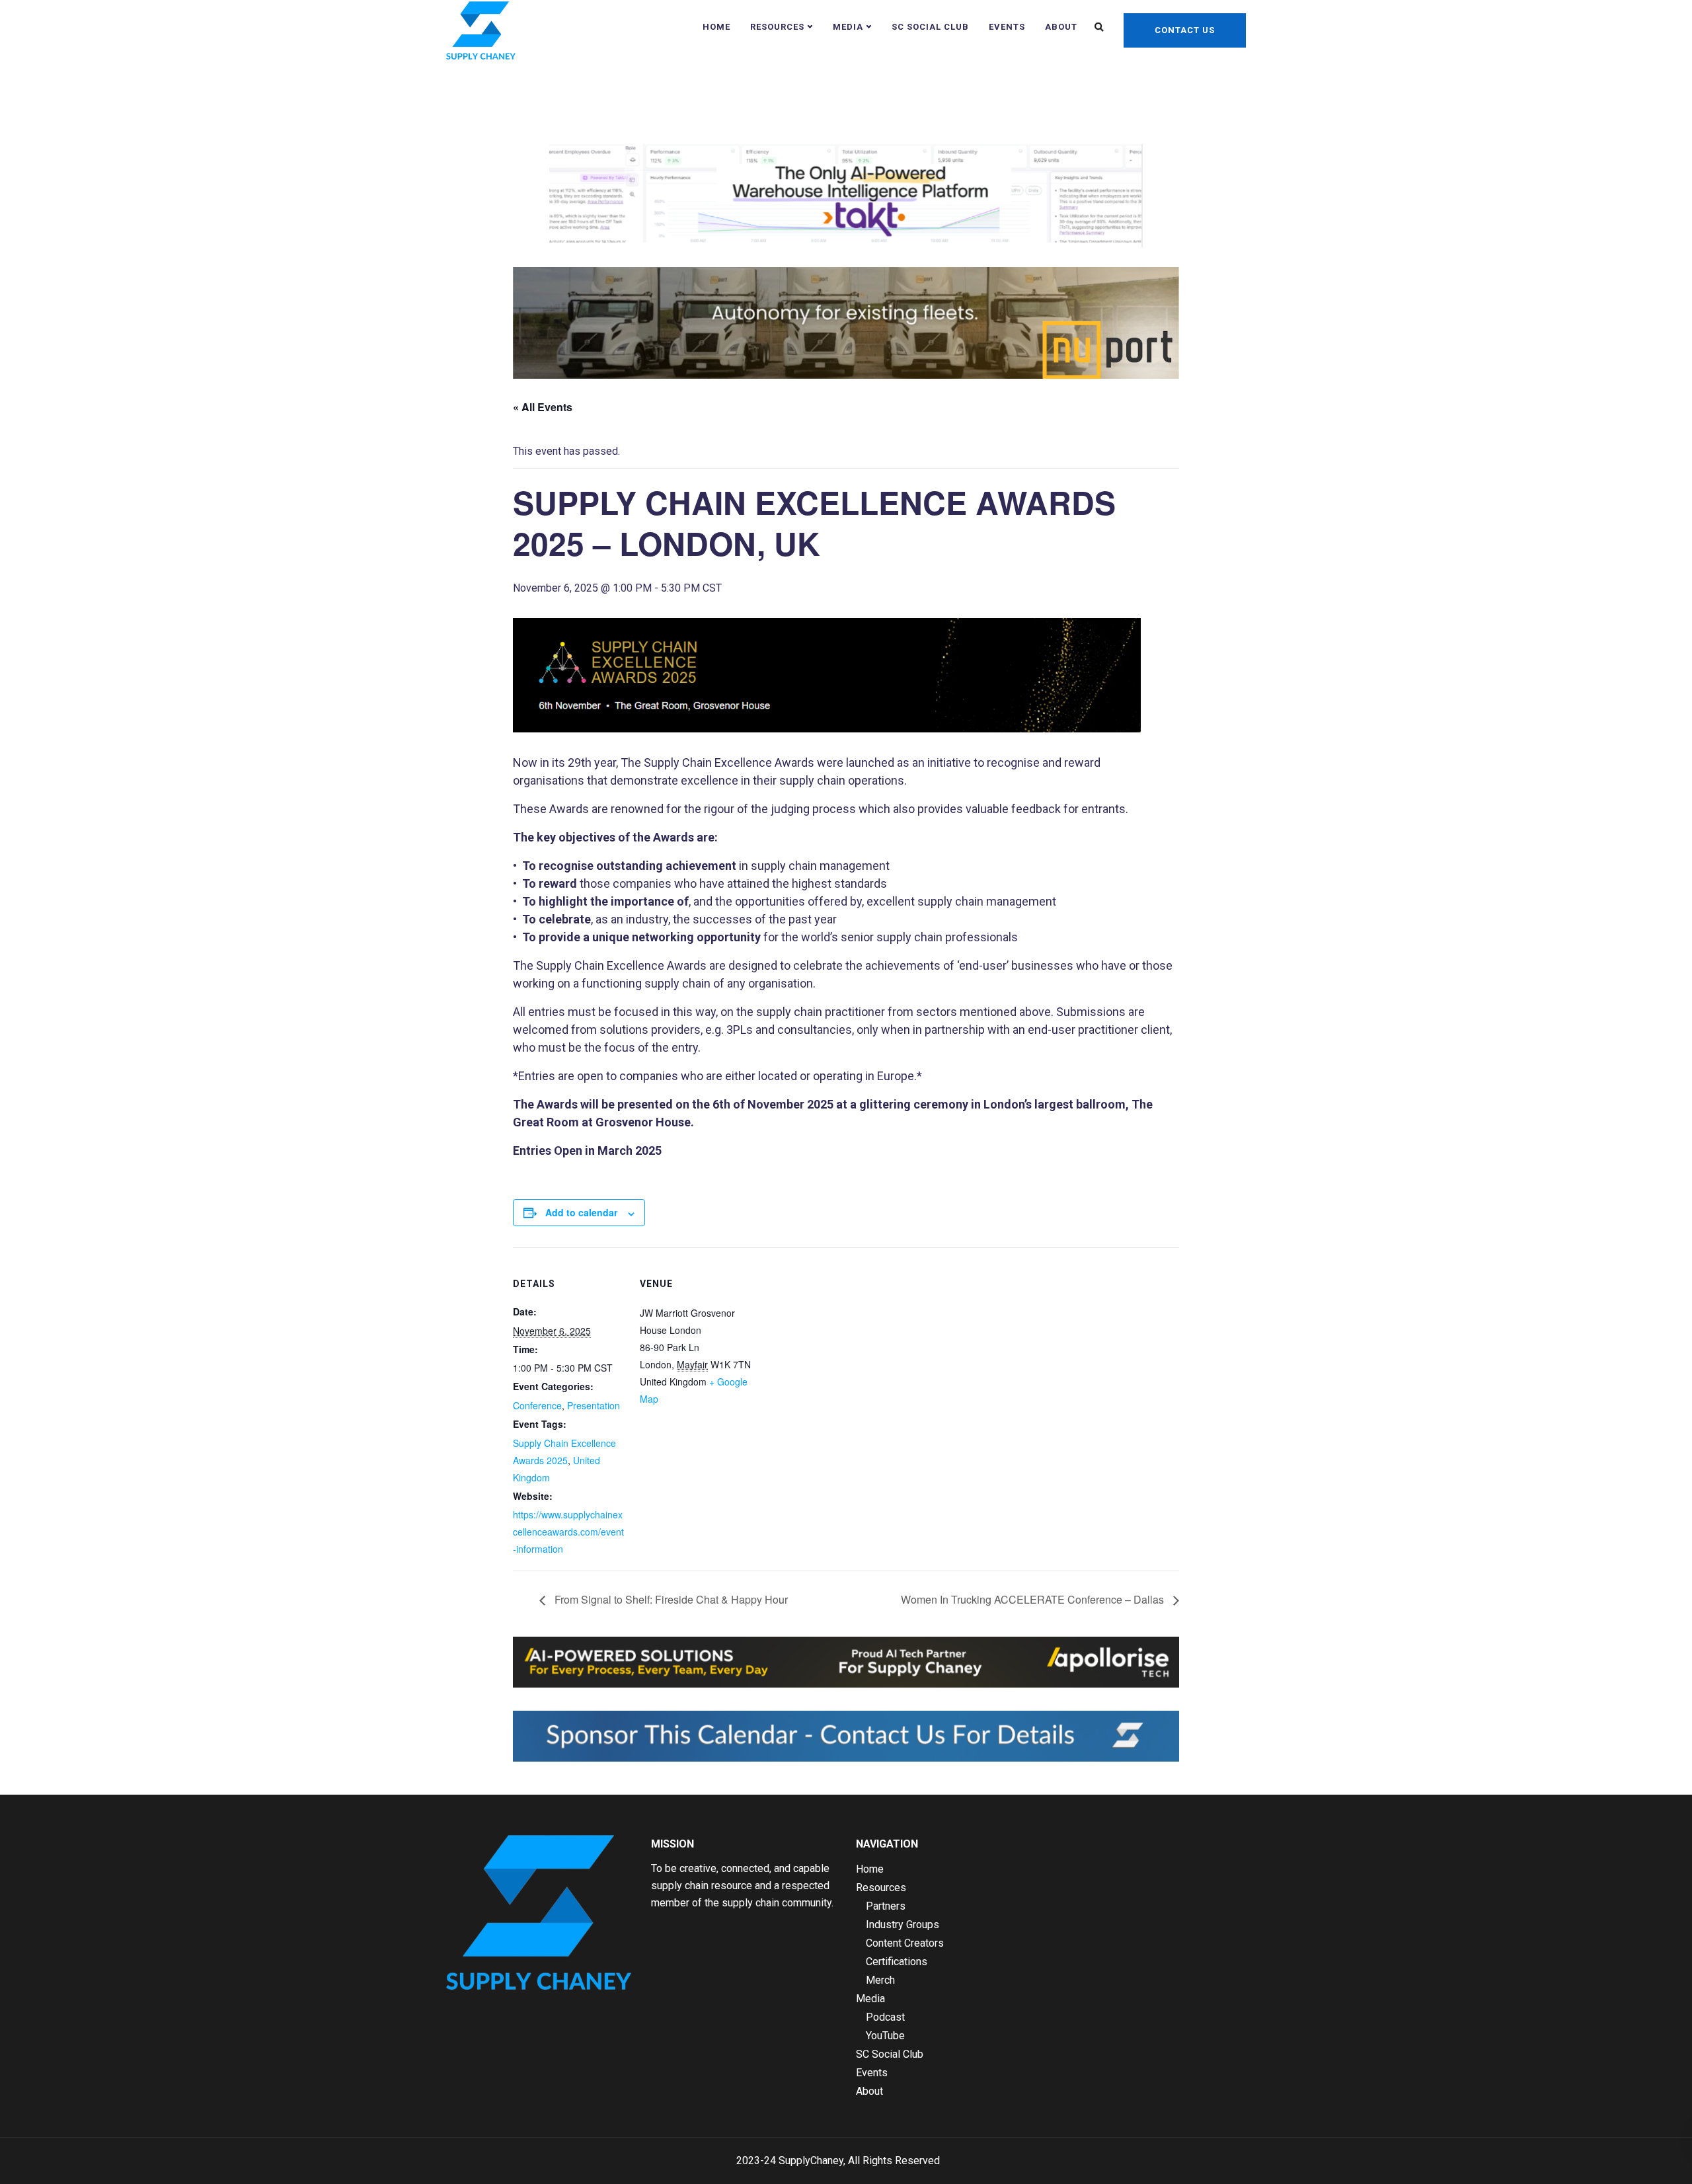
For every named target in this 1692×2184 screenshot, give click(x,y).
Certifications (897, 1962)
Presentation (594, 1405)
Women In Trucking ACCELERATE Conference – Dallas (1034, 1599)
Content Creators (905, 1943)
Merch (880, 1980)
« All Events (543, 407)
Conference (537, 1405)
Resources (777, 27)
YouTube (885, 2036)
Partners (886, 1906)
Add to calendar (581, 1212)
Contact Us (1185, 30)
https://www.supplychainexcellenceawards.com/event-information (568, 1532)
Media (848, 27)
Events (1007, 27)
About (1061, 27)
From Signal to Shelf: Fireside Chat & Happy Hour (670, 1599)
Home (716, 27)
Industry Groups (903, 1925)
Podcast (885, 2017)
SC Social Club (930, 27)
